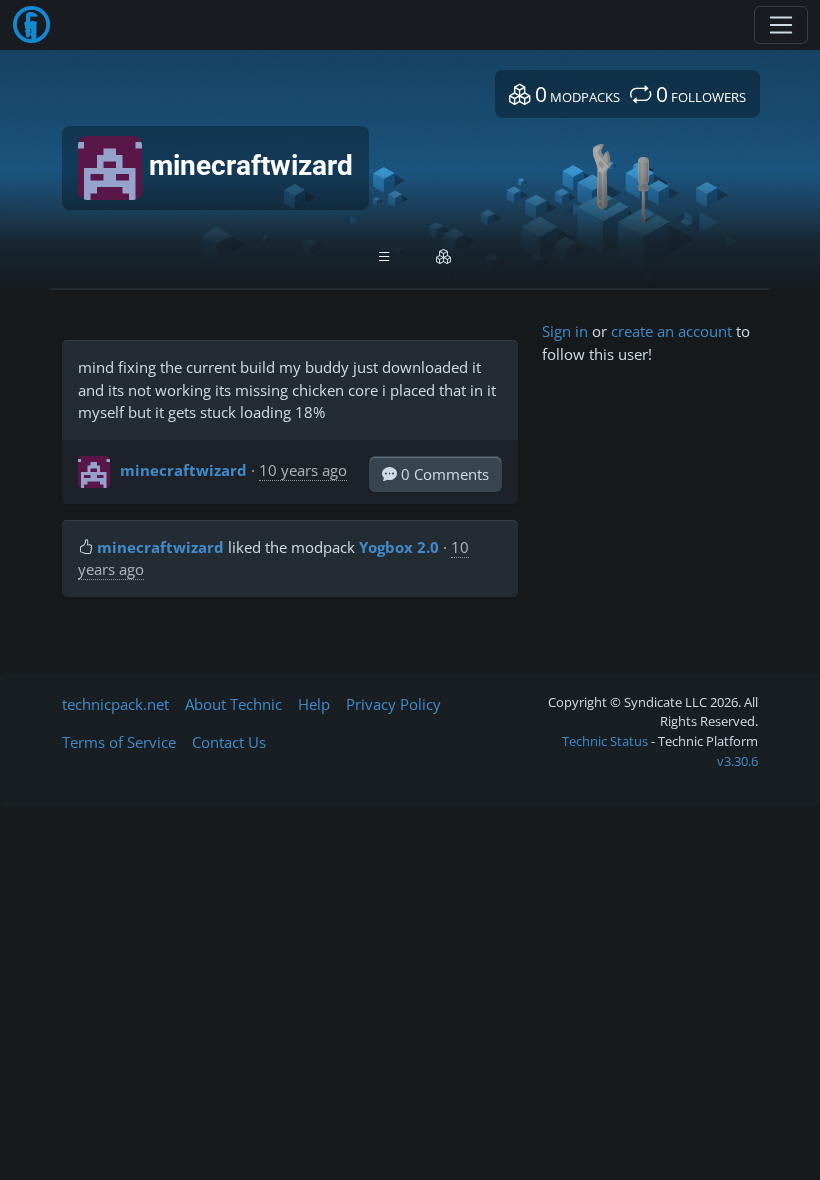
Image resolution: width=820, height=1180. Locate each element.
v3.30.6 (737, 761)
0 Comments (443, 474)
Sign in (565, 331)
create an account (671, 331)
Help (314, 704)
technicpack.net (115, 704)
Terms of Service (119, 742)
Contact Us (229, 742)
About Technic (233, 704)
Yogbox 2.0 (399, 547)
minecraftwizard (183, 470)
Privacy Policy (393, 704)
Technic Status (605, 741)
